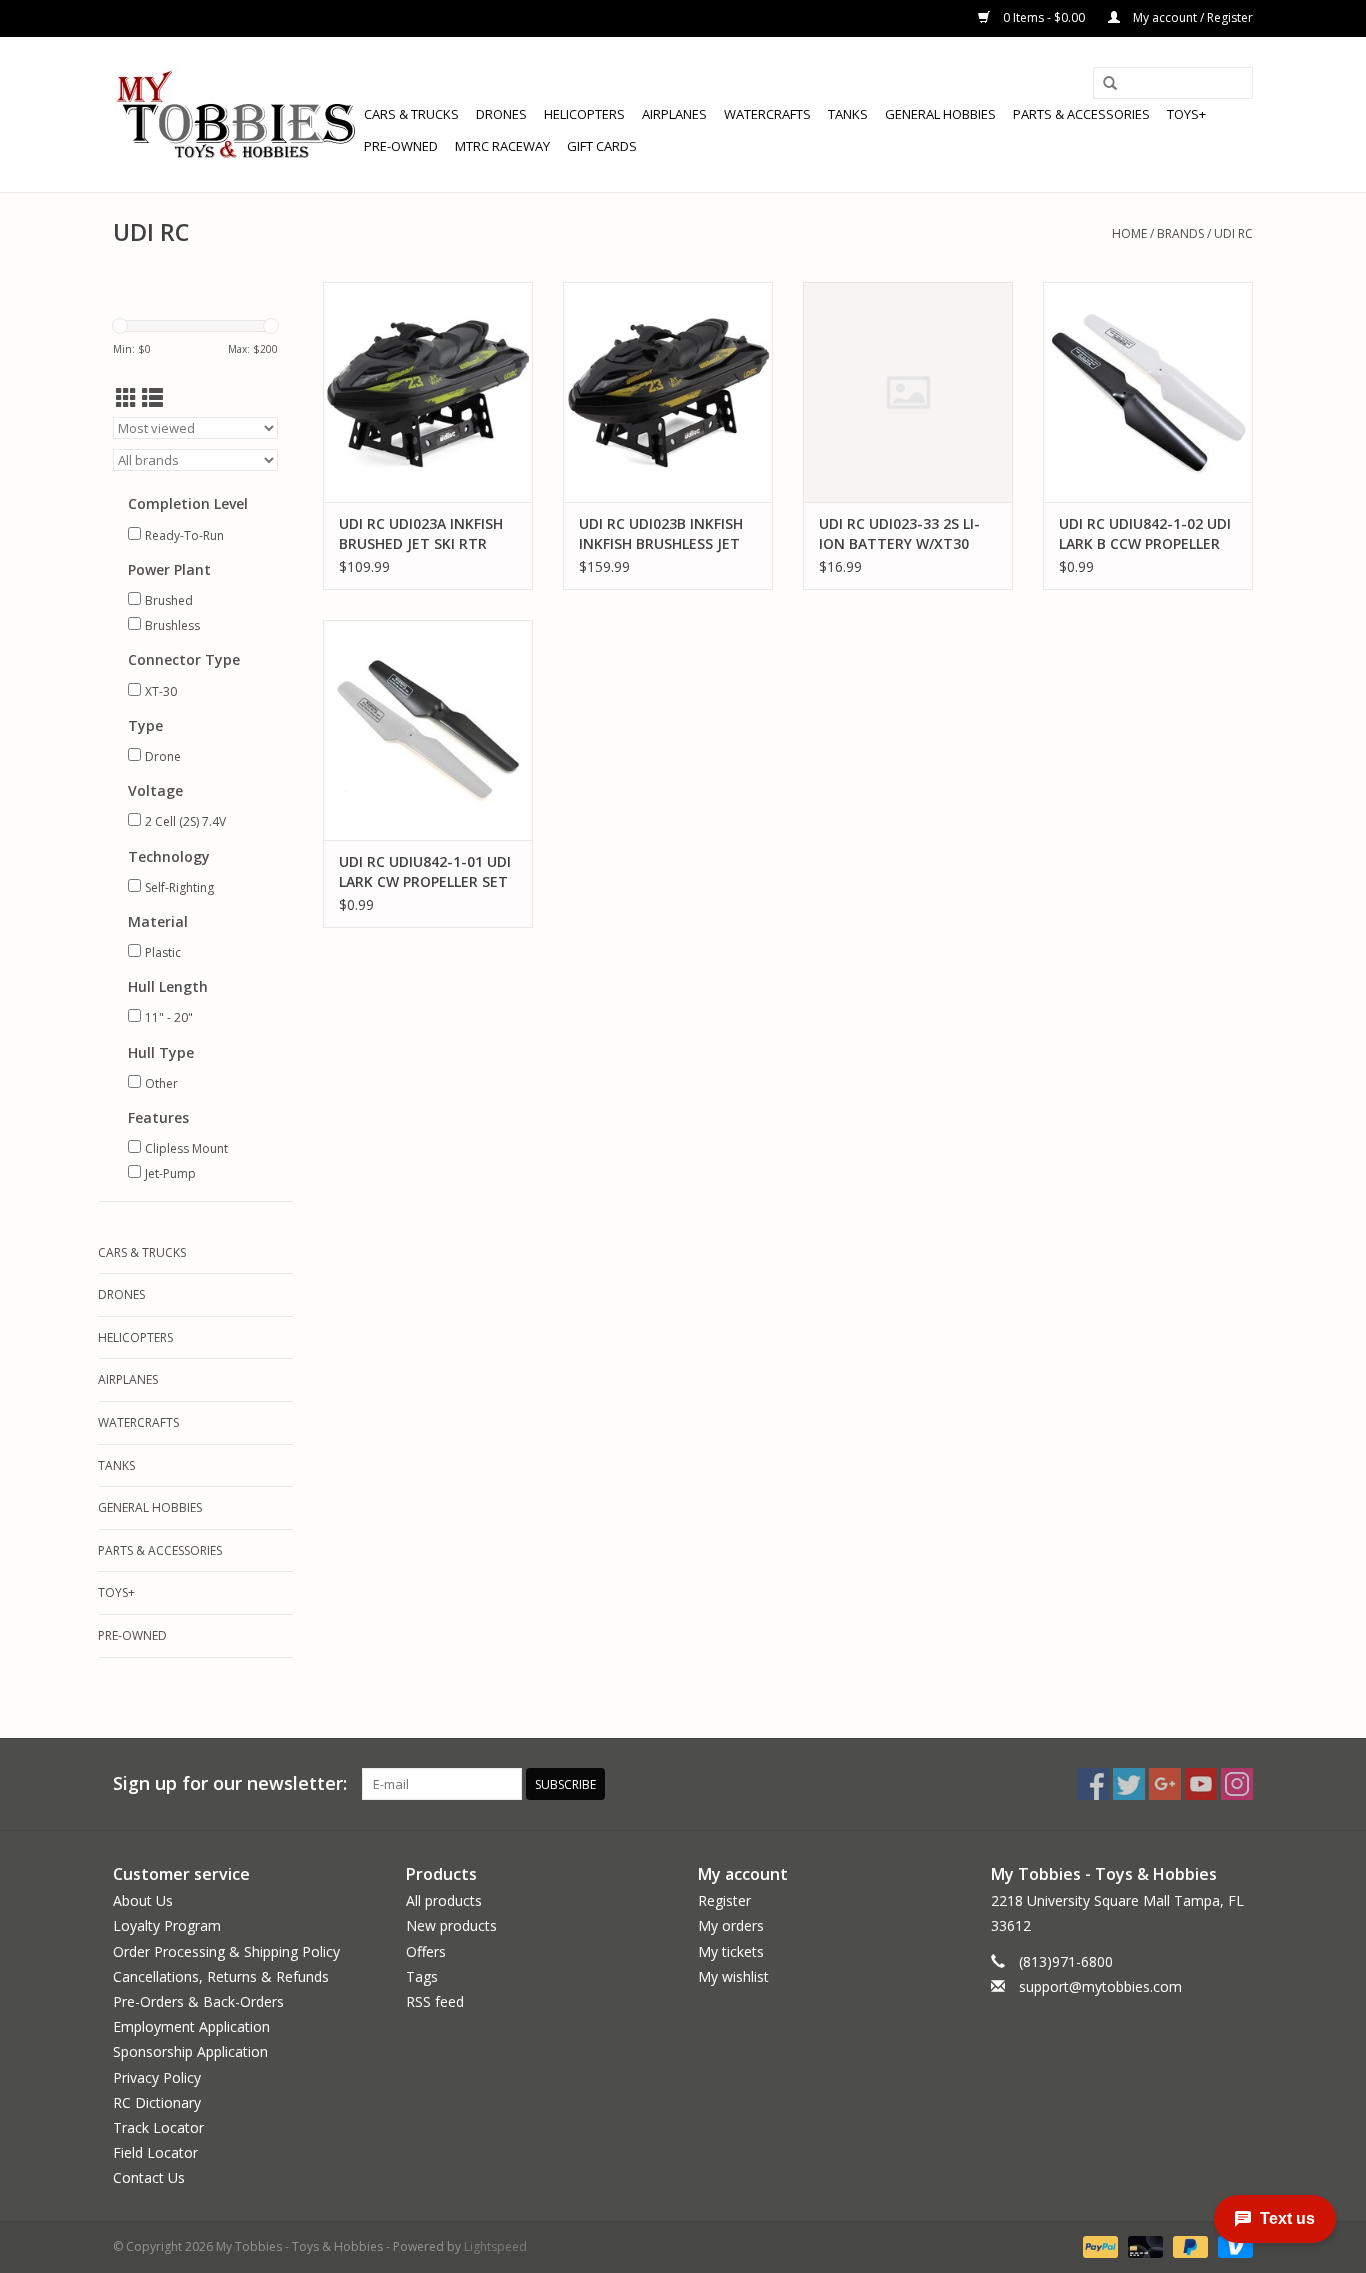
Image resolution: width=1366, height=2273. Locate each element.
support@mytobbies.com (1100, 1986)
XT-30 (161, 691)
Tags (422, 1976)
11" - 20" (169, 1017)
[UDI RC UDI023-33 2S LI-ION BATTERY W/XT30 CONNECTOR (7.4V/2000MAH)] (908, 392)
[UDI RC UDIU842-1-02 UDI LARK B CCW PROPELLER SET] (1148, 392)
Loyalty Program (167, 1925)
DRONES (501, 114)
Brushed (169, 600)
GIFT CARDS (602, 146)
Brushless (172, 625)
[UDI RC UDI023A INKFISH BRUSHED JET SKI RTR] (428, 392)
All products (444, 1900)
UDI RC (1233, 233)
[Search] (1110, 84)
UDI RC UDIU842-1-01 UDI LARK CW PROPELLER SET (425, 871)
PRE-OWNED (401, 146)
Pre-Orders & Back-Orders (198, 2001)
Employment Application (191, 2026)
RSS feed (435, 2001)
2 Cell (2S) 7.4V (185, 821)
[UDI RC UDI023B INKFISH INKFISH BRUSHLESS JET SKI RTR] (668, 392)
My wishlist (733, 1976)
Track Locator (158, 2127)
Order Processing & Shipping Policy (226, 1951)
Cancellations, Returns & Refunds (221, 1976)
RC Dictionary (157, 2102)
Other (161, 1083)
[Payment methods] (1098, 2245)
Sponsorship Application (190, 2051)
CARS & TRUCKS (411, 114)
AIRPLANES (674, 114)
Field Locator (155, 2152)
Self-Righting (179, 887)
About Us (143, 1900)
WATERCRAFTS (767, 114)
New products (451, 1925)
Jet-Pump (170, 1173)
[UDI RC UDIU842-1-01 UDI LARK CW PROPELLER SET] (428, 730)
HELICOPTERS (584, 114)
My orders (731, 1925)
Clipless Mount (186, 1148)
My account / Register (1191, 17)
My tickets (731, 1951)
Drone (163, 756)
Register (724, 1900)
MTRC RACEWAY (502, 146)
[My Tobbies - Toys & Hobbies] (235, 114)
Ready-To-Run (184, 535)
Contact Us (149, 2177)
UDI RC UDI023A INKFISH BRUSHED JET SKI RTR (421, 533)
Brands (1180, 233)
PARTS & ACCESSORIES (1081, 114)
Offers (426, 1951)
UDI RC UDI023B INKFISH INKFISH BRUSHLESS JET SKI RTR (661, 534)
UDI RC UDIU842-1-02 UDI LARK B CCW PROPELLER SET (1145, 534)
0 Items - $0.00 (1044, 17)
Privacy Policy (157, 2077)
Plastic (163, 952)
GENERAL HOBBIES (940, 114)
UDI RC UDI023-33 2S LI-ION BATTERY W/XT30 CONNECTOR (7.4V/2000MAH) (899, 534)
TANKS (848, 114)
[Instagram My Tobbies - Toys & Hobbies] (1237, 1784)
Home (1129, 233)
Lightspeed (495, 2246)
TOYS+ (1186, 114)
